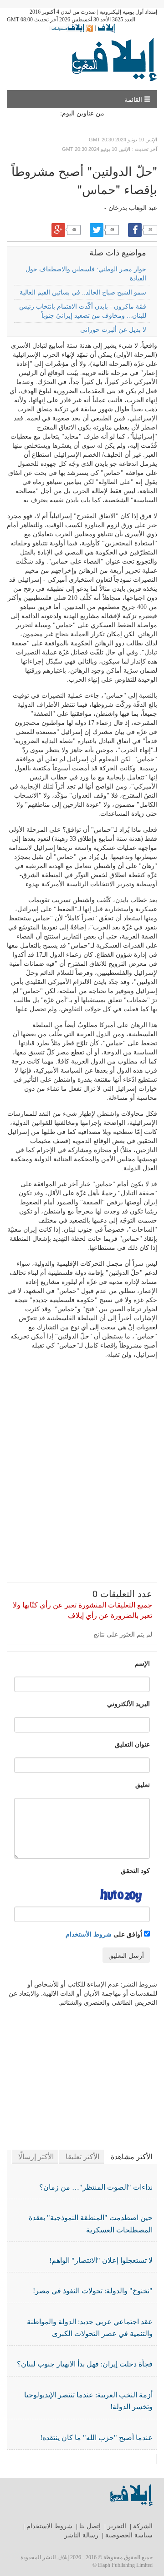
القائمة (134, 99)
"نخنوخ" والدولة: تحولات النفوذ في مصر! (93, 2291)
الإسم (142, 1663)
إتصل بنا (90, 2526)
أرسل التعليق (126, 1955)
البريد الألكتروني (128, 1703)
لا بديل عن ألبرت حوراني (113, 330)
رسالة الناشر (81, 2535)
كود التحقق (135, 1870)
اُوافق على (105, 1934)
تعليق (143, 1784)
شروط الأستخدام (89, 1934)
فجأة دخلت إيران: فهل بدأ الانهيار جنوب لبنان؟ (85, 2364)
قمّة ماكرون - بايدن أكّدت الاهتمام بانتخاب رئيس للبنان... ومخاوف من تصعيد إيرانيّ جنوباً (83, 311)
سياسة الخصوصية (129, 2535)
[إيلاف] (106, 28)
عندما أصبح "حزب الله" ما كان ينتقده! (96, 2438)
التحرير (117, 2526)
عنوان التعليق (132, 1744)
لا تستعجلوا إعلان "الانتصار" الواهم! (101, 2260)
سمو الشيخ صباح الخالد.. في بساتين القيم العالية (83, 292)
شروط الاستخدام (49, 2526)
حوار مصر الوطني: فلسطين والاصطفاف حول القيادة (86, 274)
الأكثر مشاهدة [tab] (131, 2157)
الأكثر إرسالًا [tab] (36, 2157)
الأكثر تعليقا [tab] (82, 2157)
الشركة (143, 2526)
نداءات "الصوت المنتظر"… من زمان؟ (96, 2187)
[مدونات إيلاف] (71, 28)
